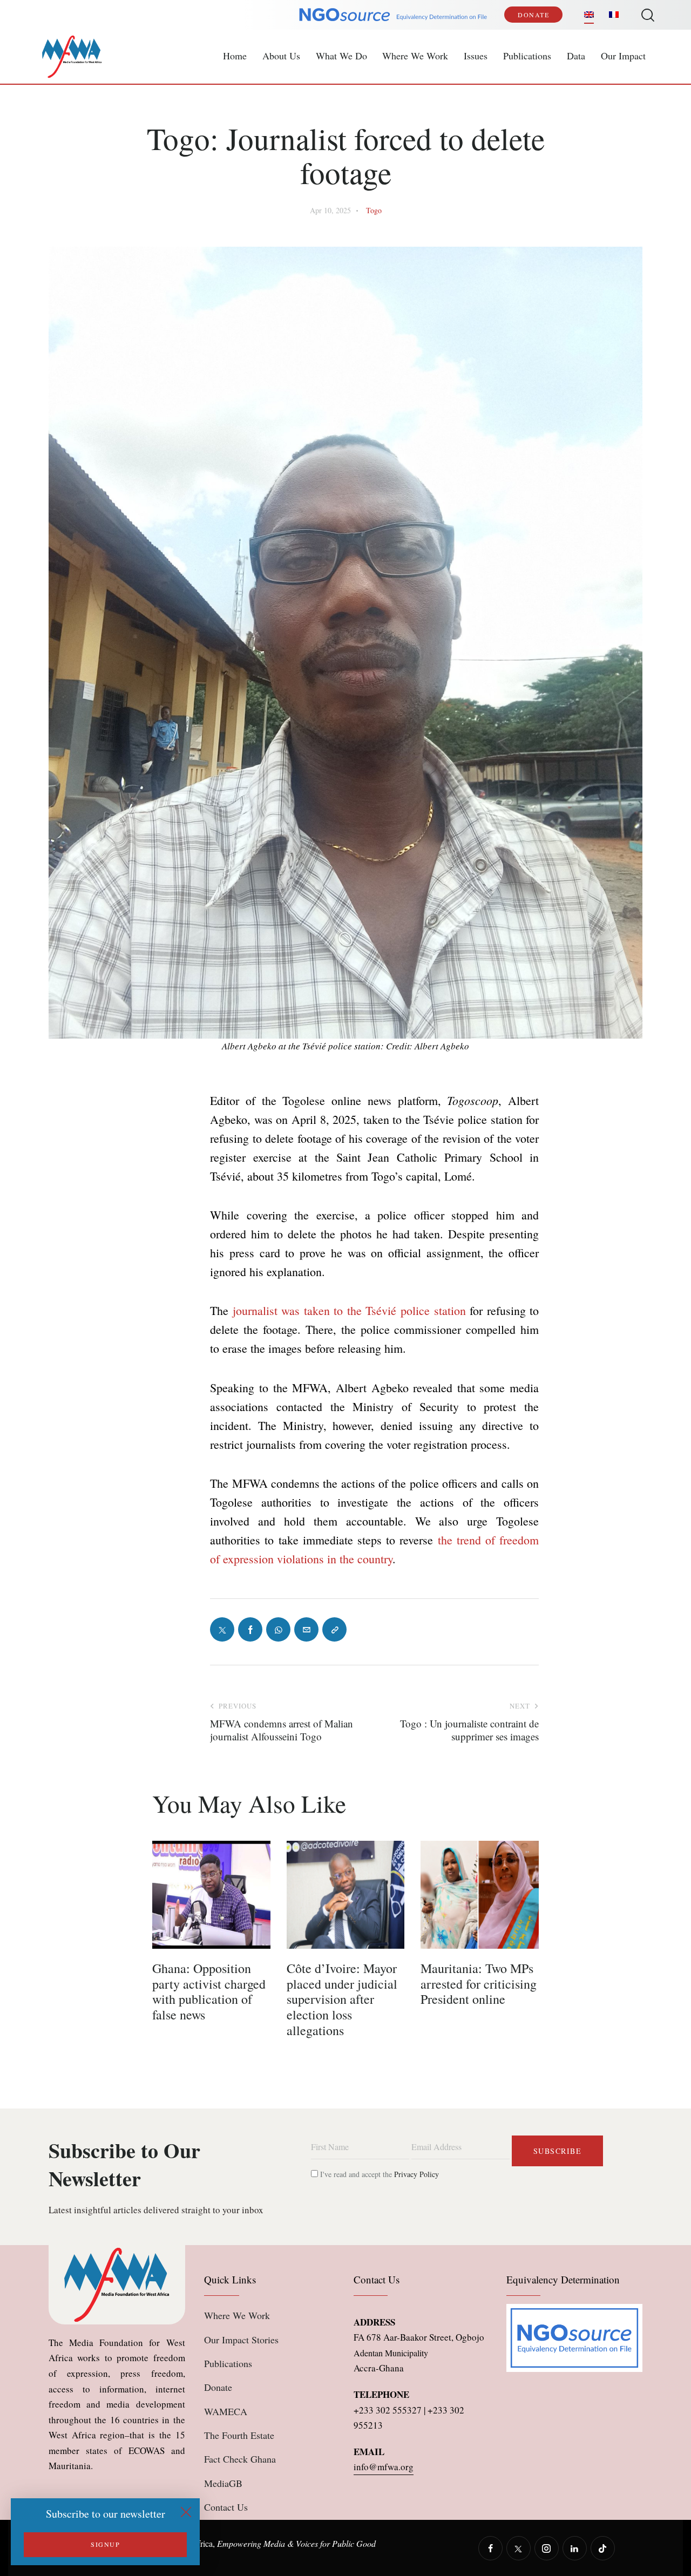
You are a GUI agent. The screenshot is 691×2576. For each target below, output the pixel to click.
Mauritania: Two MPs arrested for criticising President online (479, 1984)
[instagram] (547, 2548)
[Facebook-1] (250, 1629)
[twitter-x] (519, 2548)
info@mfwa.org (384, 2467)
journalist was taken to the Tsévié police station (349, 1310)
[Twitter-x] (222, 1629)
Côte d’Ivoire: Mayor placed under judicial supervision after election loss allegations (342, 1999)
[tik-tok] (603, 2548)
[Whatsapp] (278, 1629)
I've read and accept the (378, 2174)
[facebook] (490, 2548)
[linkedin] (575, 2548)
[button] (334, 1629)
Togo (374, 210)
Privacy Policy (416, 2174)
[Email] (306, 1629)
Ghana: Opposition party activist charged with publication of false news (209, 1992)
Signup (105, 2544)
